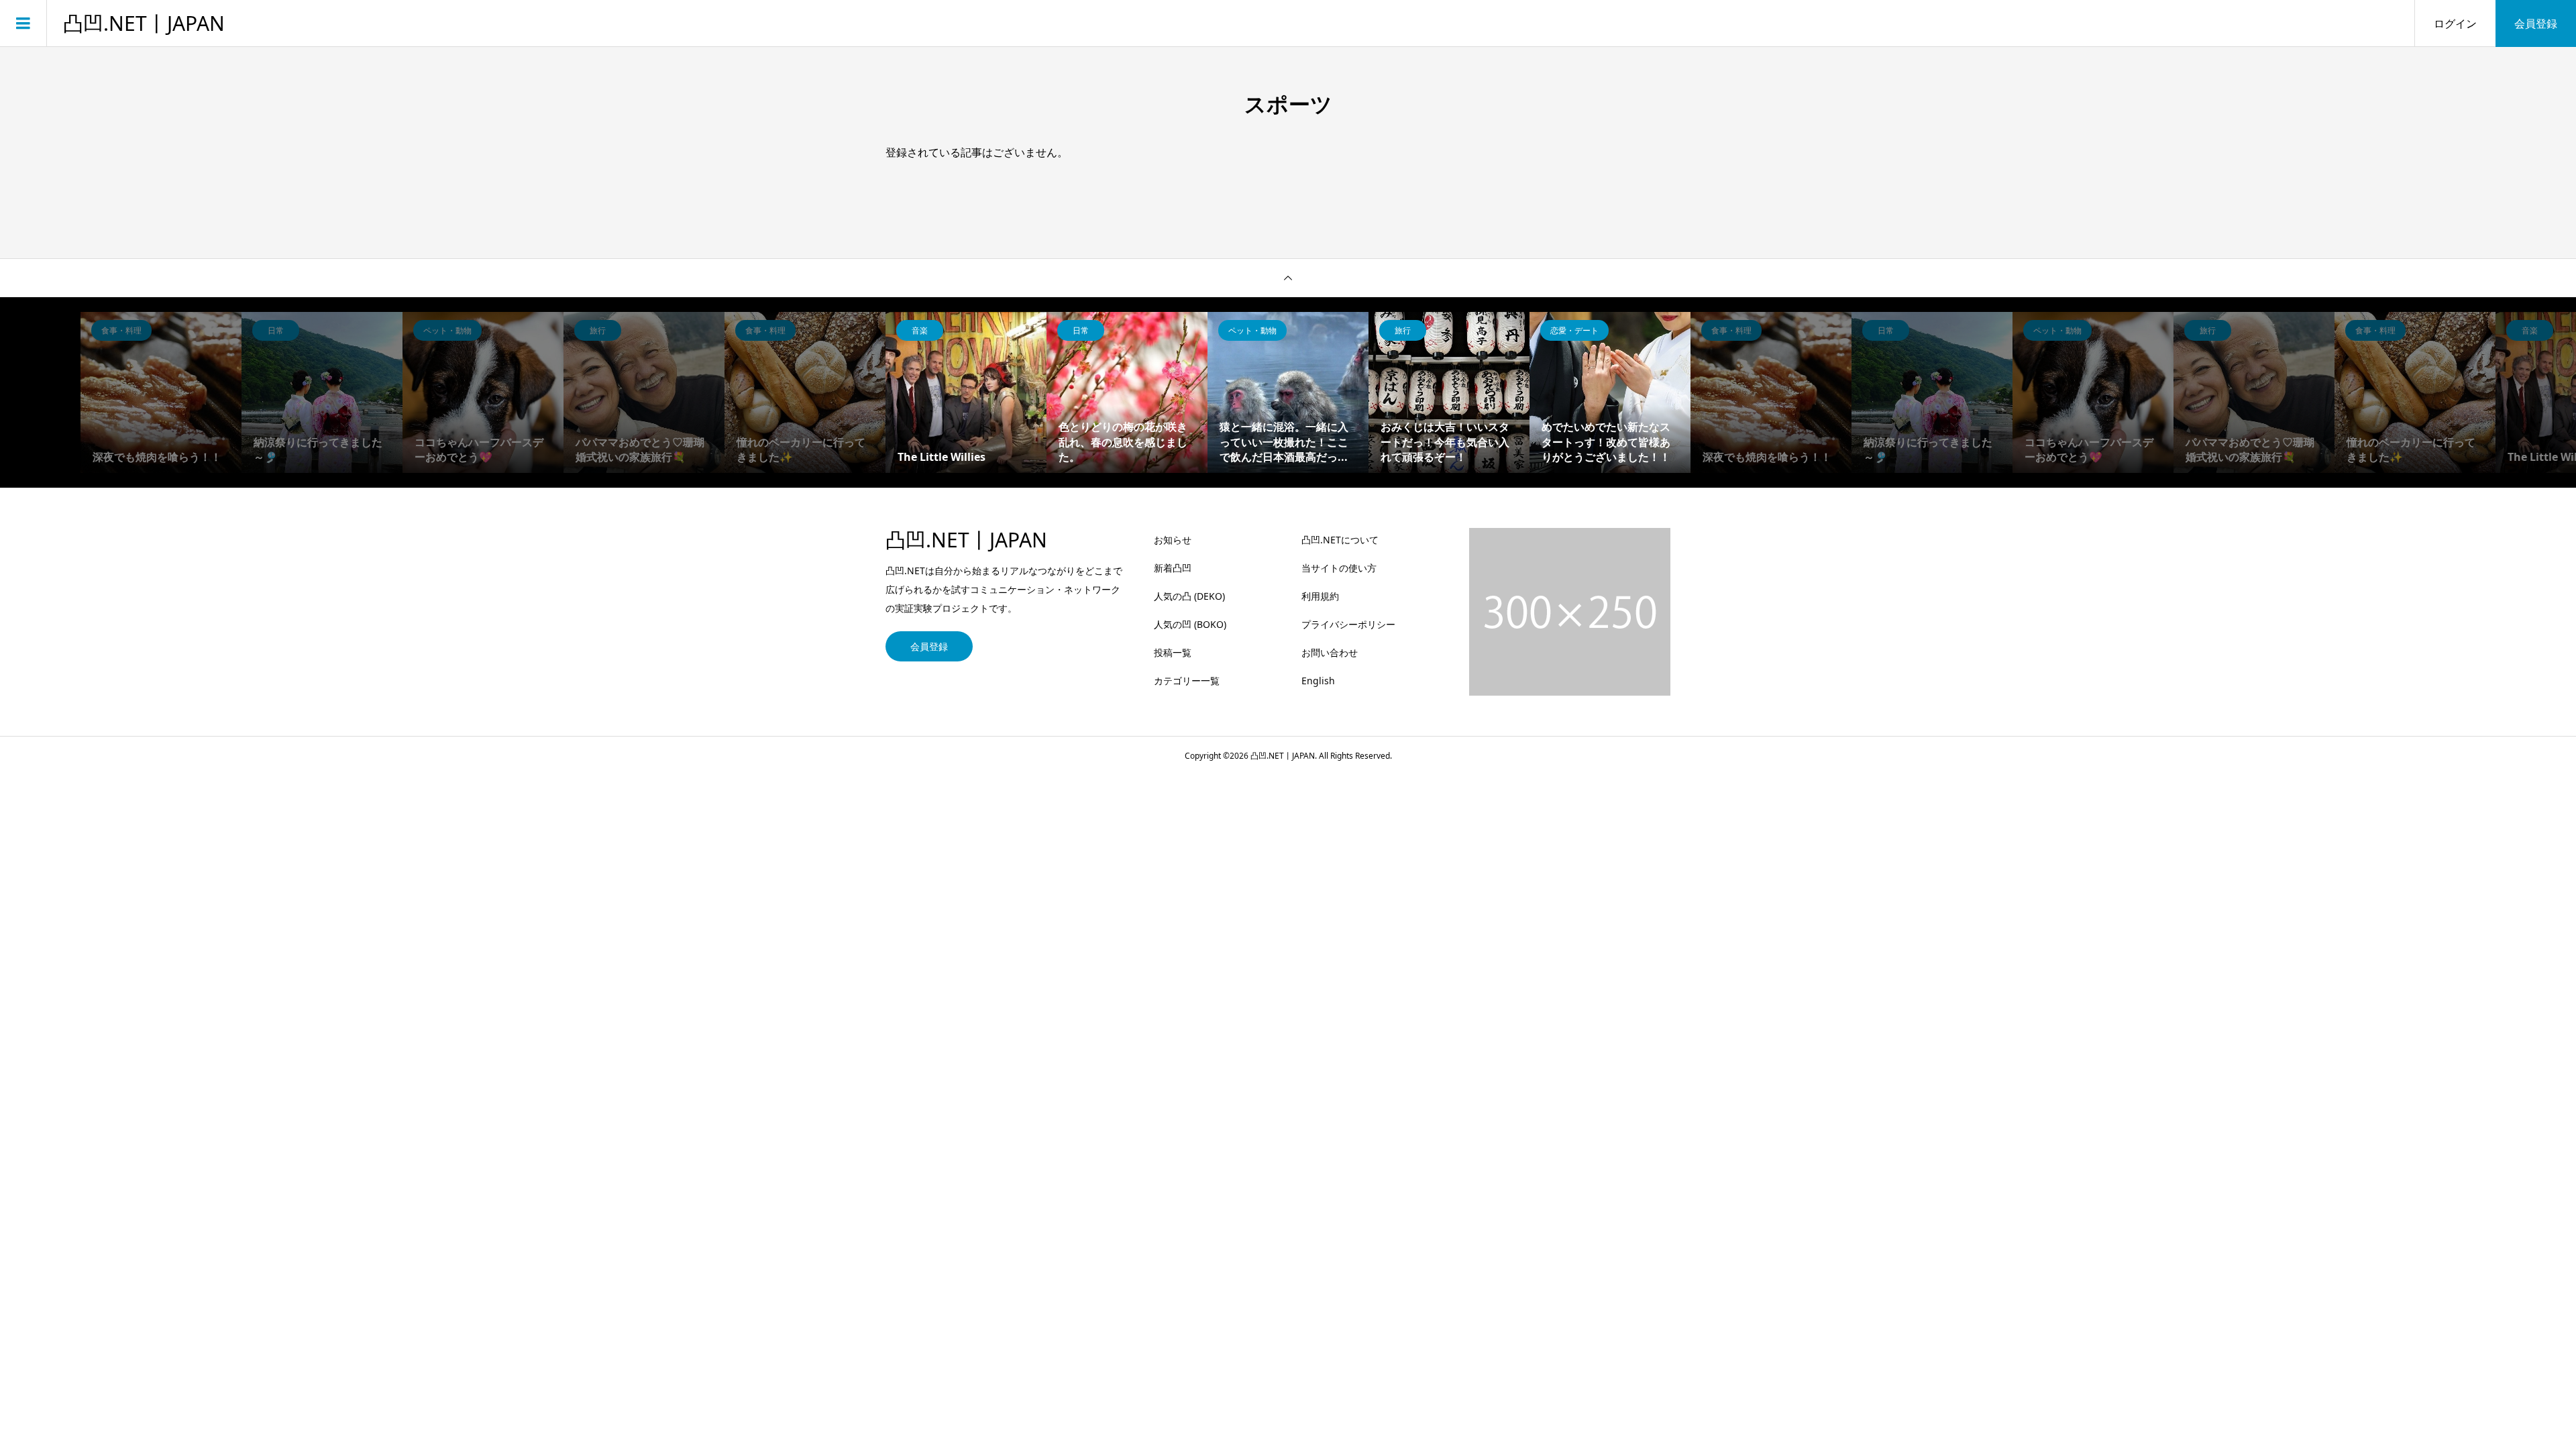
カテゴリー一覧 (1187, 681)
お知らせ (1173, 540)
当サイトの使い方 (1339, 568)
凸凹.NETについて (1340, 540)
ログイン (2455, 23)
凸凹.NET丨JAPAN (144, 23)
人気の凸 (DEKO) (1189, 596)
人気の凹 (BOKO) (1190, 624)
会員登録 (2536, 23)
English (1318, 681)
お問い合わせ (1330, 652)
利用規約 (1320, 596)
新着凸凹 (1173, 568)
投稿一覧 (1173, 652)
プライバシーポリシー (1348, 624)
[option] (966, 392)
